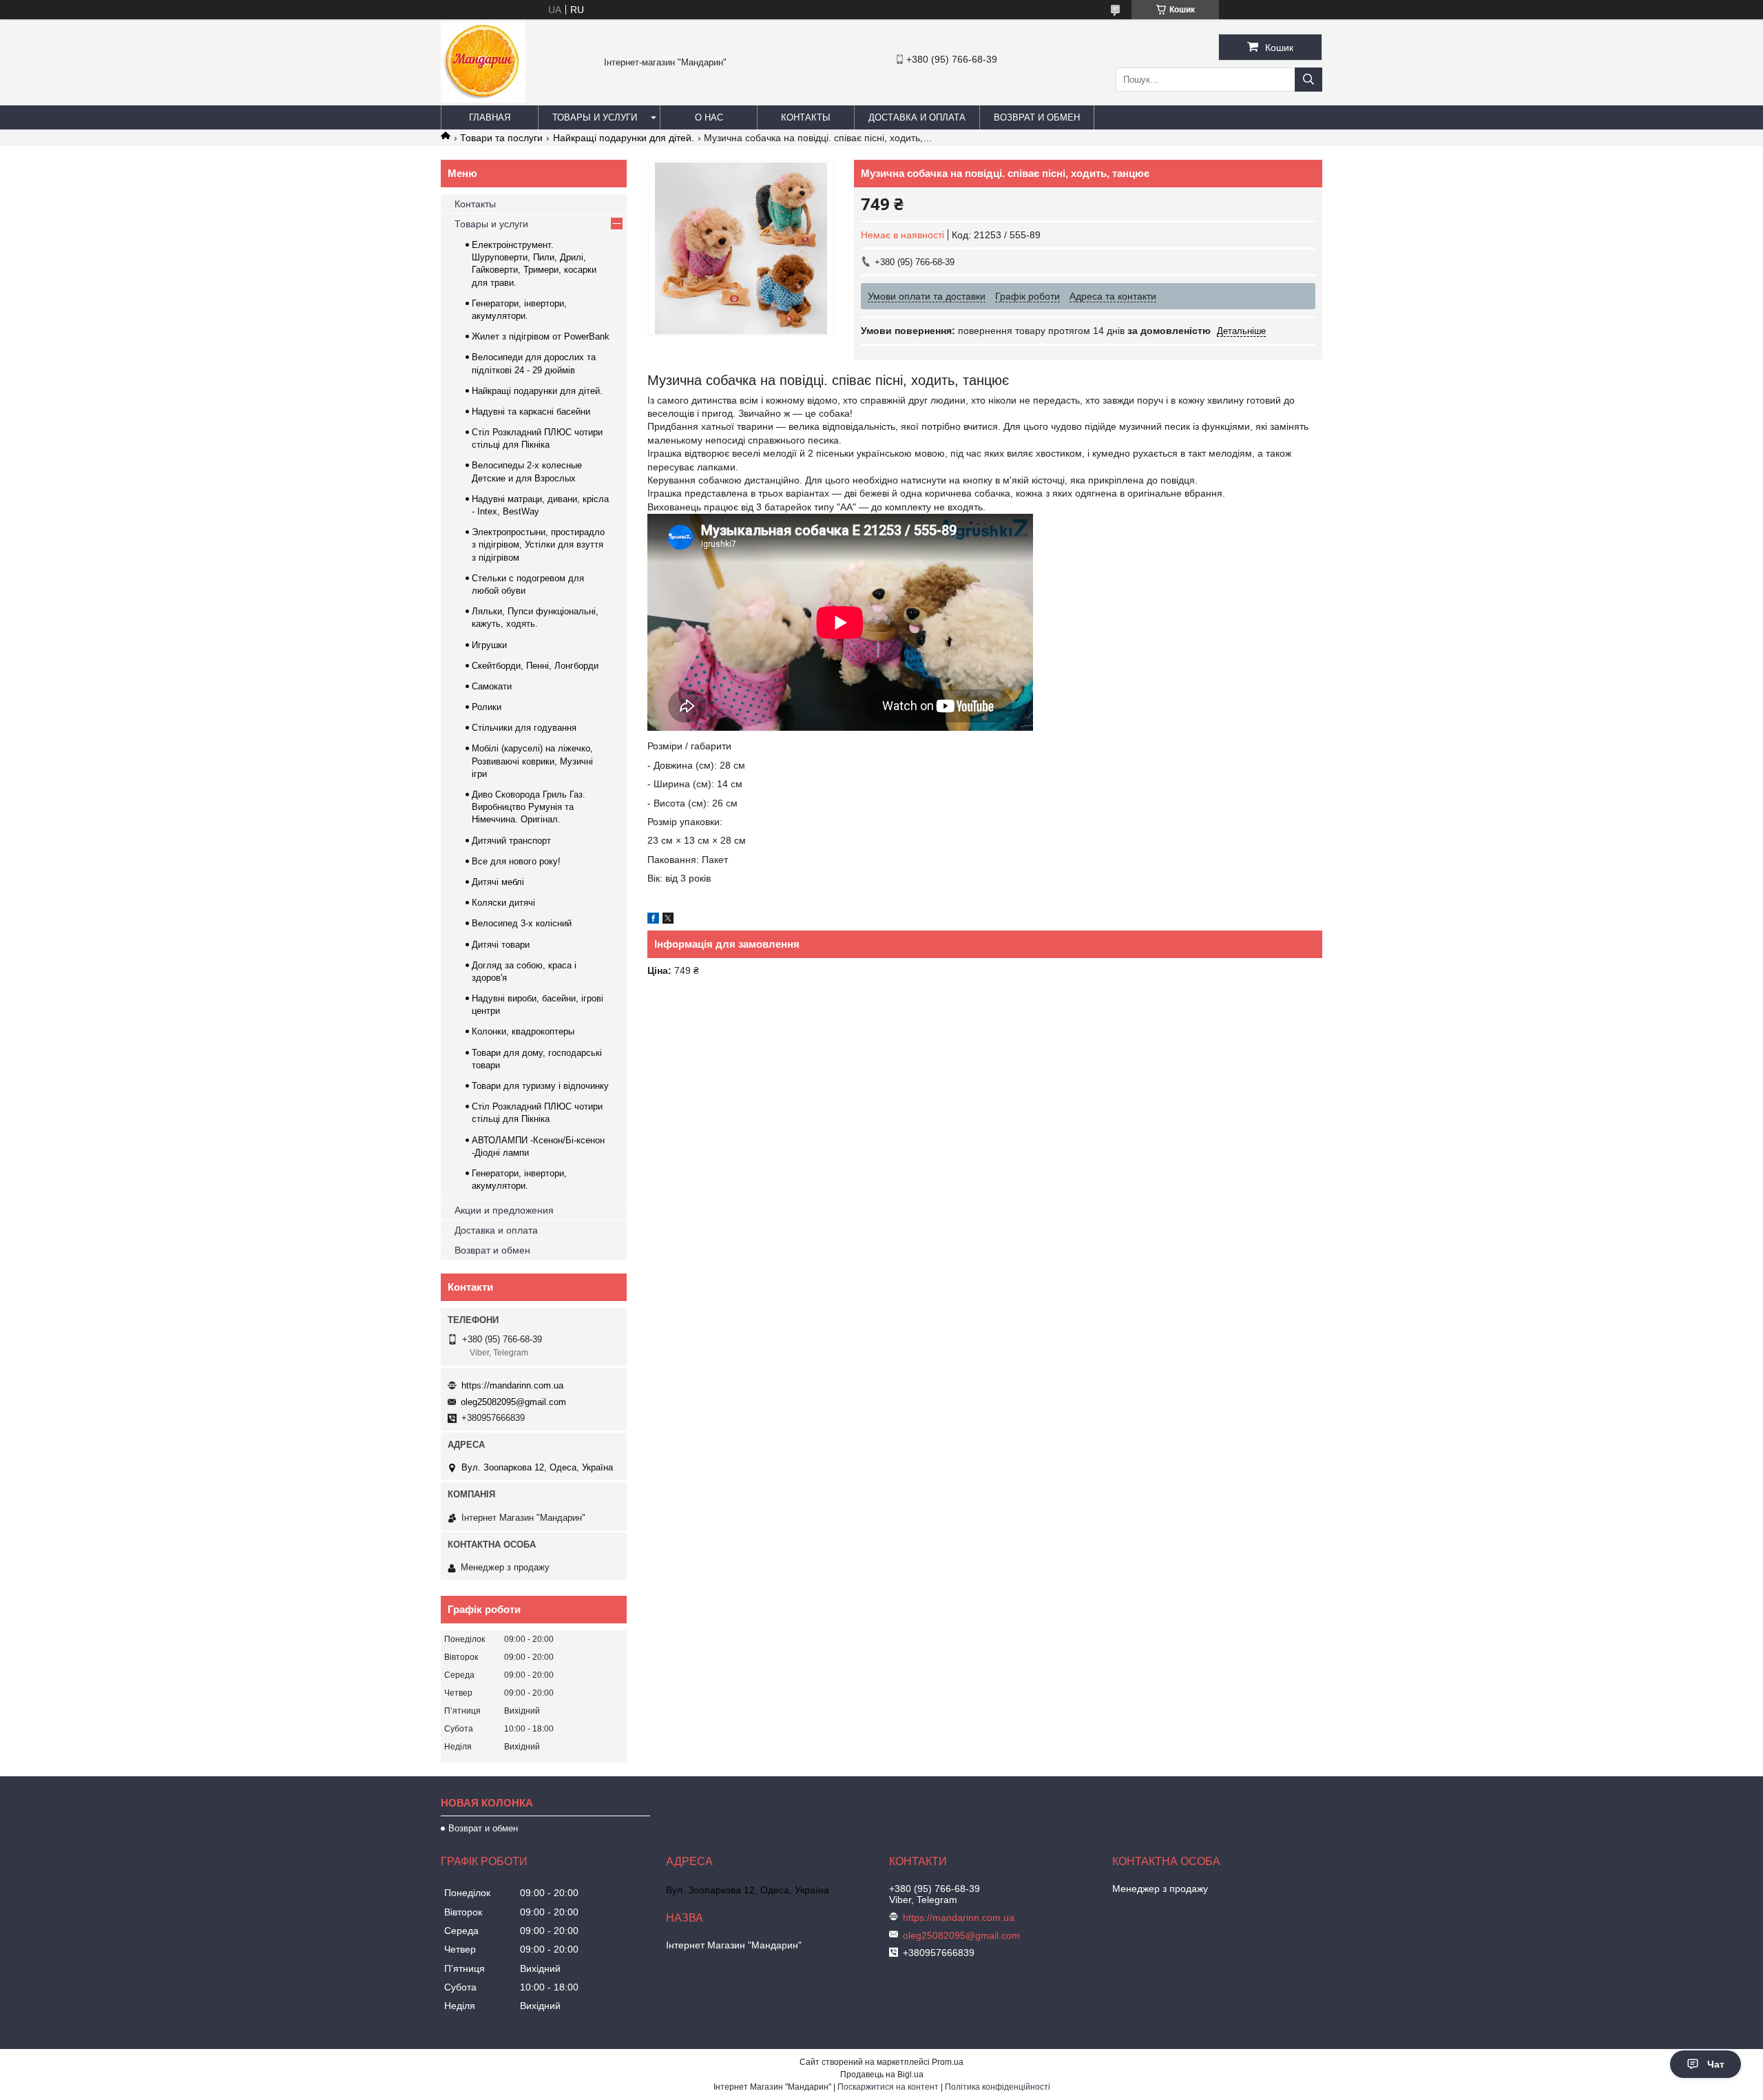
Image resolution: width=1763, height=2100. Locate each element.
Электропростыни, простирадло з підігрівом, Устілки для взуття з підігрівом (538, 544)
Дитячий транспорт (511, 841)
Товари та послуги (501, 138)
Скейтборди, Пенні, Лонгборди (535, 666)
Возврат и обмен (1037, 117)
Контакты (806, 117)
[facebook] (653, 920)
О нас (709, 117)
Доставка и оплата (917, 117)
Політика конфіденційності (998, 2087)
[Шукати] (1308, 80)
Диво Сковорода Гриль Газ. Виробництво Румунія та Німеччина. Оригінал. (529, 807)
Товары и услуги (595, 117)
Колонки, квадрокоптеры (523, 1031)
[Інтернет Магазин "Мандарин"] (483, 99)
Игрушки (489, 645)
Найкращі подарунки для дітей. (624, 138)
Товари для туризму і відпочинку (540, 1086)
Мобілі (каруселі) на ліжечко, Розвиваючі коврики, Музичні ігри (532, 761)
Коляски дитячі (503, 903)
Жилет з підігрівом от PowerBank (541, 336)
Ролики (487, 707)
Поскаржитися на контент (888, 2087)
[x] (668, 920)
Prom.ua (948, 2062)
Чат (1716, 2064)
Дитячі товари (501, 945)
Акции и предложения (504, 1210)
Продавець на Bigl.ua (882, 2075)
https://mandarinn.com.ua (512, 1385)
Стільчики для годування (524, 728)
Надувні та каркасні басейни (531, 412)
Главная (490, 117)
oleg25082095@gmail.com (513, 1402)
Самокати (492, 686)
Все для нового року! (516, 861)
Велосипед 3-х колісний (522, 923)
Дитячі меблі (498, 882)
